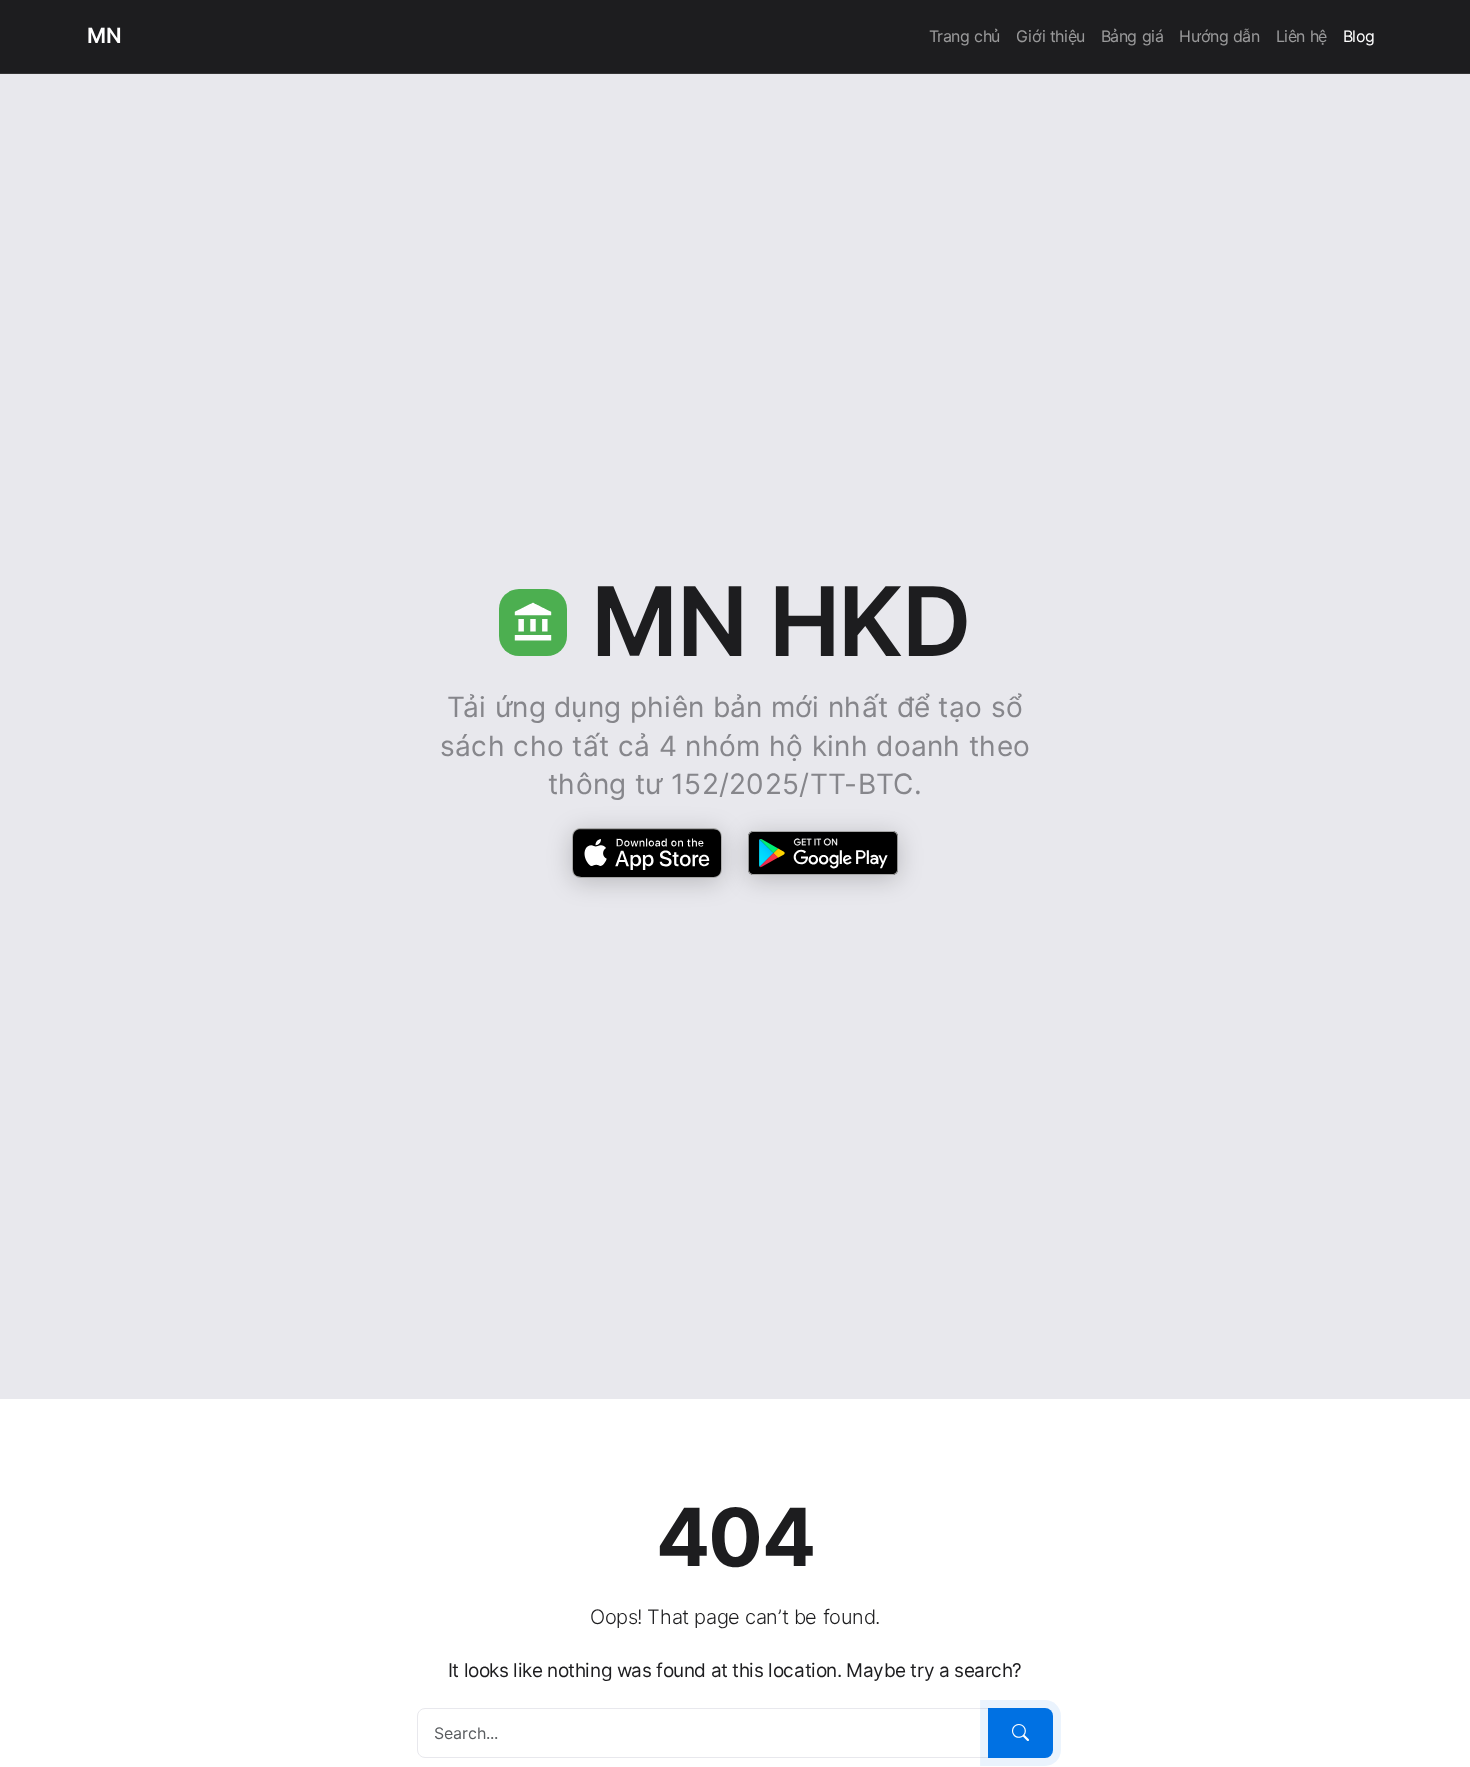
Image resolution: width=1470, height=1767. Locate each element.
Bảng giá (1132, 36)
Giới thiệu (1050, 36)
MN (104, 35)
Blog (1359, 36)
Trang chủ (964, 36)
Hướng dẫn (1219, 36)
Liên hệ (1301, 36)
